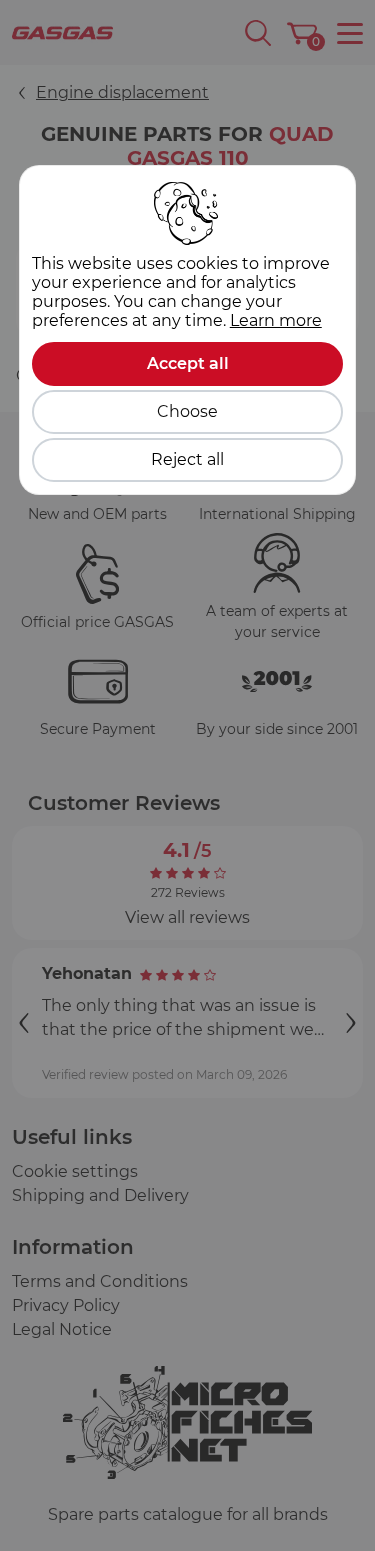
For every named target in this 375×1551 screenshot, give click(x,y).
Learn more (276, 320)
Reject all (187, 459)
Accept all (188, 363)
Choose (187, 411)
